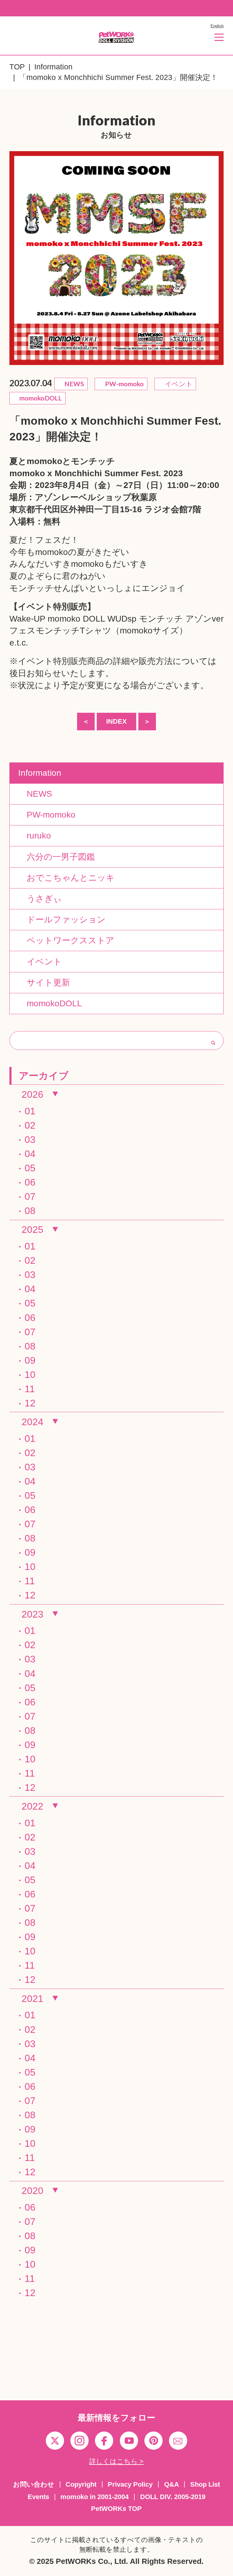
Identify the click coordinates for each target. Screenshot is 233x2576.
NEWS (35, 794)
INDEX (116, 722)
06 (30, 1182)
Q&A (172, 2484)
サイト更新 (44, 982)
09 (30, 1360)
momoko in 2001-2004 (95, 2497)
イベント (40, 961)
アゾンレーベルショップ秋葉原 (96, 497)
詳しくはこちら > (116, 2461)
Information (53, 67)
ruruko (35, 835)
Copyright (81, 2484)
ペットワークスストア (66, 940)
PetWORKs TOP (116, 2509)
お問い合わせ (34, 2484)
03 (30, 1140)
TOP (17, 67)
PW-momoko (47, 815)
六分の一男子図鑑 (57, 857)
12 (30, 1403)
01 (30, 1111)
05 (30, 1168)
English (217, 26)
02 (30, 1125)
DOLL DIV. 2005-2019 (173, 2497)
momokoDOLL (50, 1003)
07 (30, 1197)
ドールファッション (62, 919)
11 (30, 1389)
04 (30, 1154)
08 (30, 1211)
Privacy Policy (130, 2484)
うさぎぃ (40, 898)
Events (38, 2497)
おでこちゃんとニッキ (66, 878)
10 (30, 1375)
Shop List (205, 2484)
